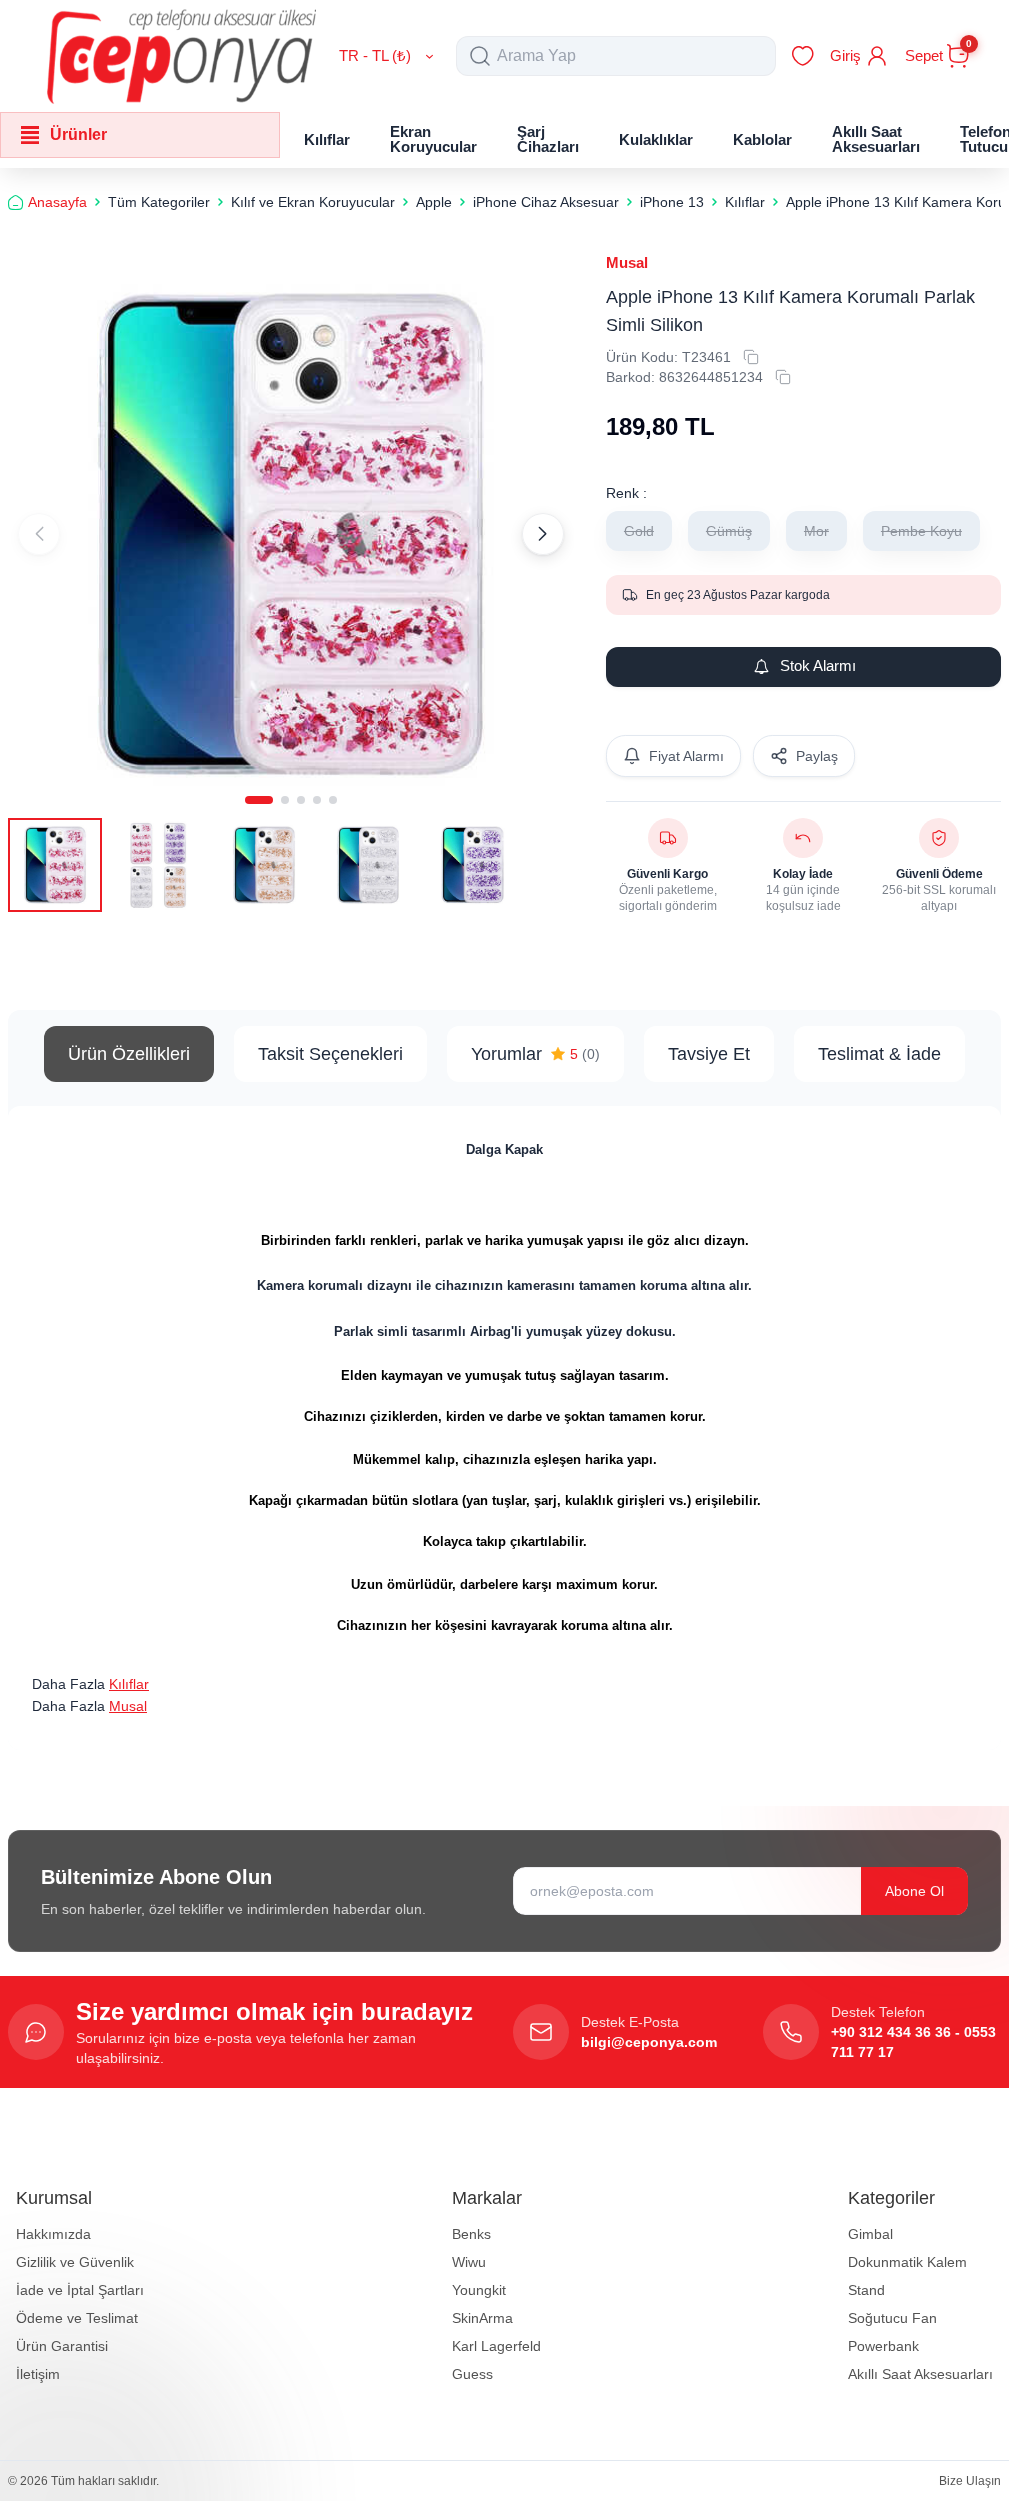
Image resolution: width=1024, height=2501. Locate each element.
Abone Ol (914, 1891)
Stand (866, 2290)
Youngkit (479, 2290)
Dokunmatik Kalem (907, 2262)
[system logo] (181, 56)
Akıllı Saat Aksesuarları (920, 2374)
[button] (259, 800)
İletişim (38, 2374)
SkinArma (482, 2318)
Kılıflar (129, 1684)
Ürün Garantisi (62, 2346)
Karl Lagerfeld (496, 2346)
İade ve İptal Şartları (80, 2290)
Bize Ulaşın (970, 2481)
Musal (627, 262)
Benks (471, 2234)
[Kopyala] (751, 357)
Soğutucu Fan (892, 2318)
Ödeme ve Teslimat (77, 2318)
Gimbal (870, 2234)
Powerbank (883, 2346)
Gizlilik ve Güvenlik (75, 2262)
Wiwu (469, 2262)
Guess (472, 2374)
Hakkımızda (53, 2234)
